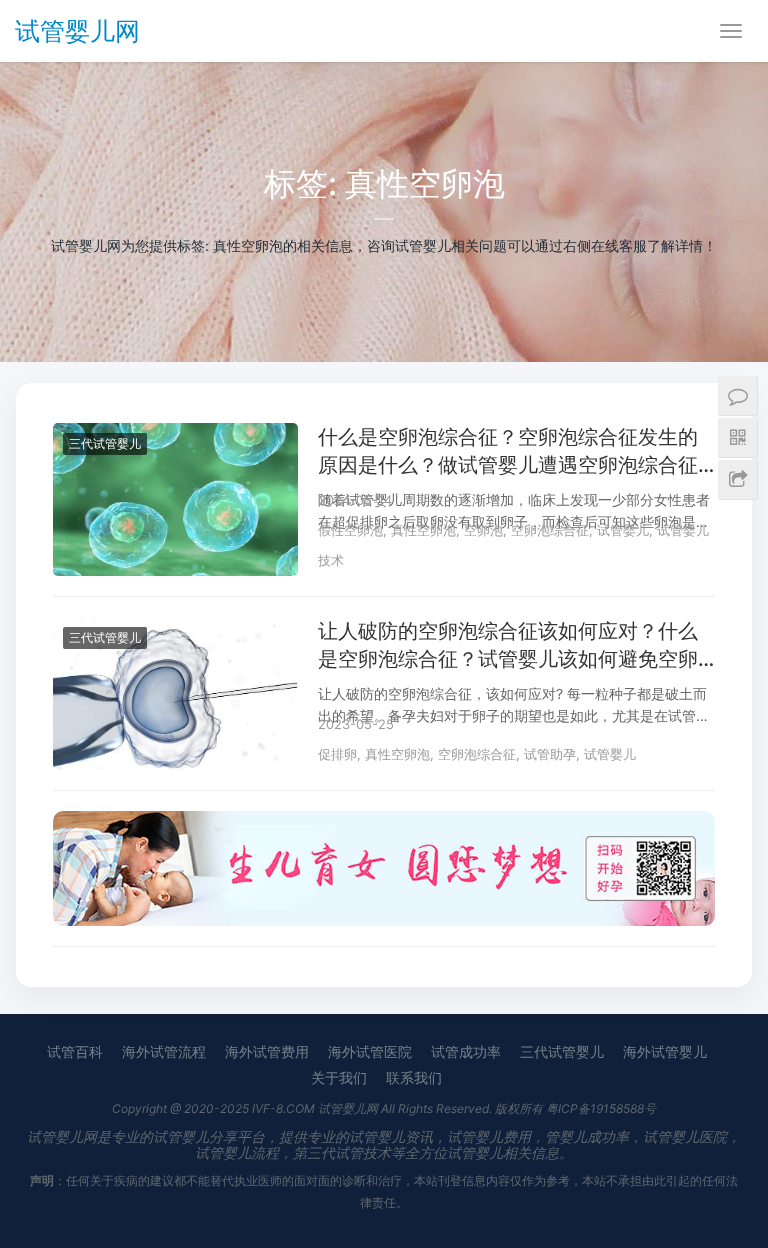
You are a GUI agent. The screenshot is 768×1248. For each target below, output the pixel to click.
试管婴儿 (623, 530)
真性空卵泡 (423, 530)
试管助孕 (550, 754)
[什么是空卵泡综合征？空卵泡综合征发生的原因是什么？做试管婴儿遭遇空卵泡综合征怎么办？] (175, 435)
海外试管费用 (267, 1051)
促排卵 (337, 754)
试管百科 (75, 1051)
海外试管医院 (370, 1051)
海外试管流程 (164, 1051)
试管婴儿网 (77, 31)
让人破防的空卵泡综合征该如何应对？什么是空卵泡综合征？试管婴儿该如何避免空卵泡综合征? (508, 646)
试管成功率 (466, 1051)
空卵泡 (483, 530)
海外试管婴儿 (665, 1051)
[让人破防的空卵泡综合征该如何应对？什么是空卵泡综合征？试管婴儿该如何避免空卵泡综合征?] (175, 629)
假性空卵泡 (350, 530)
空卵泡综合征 (550, 530)
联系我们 (414, 1077)
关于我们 (339, 1077)
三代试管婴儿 (105, 443)
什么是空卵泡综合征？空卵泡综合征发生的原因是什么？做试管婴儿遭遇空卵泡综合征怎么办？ (508, 452)
